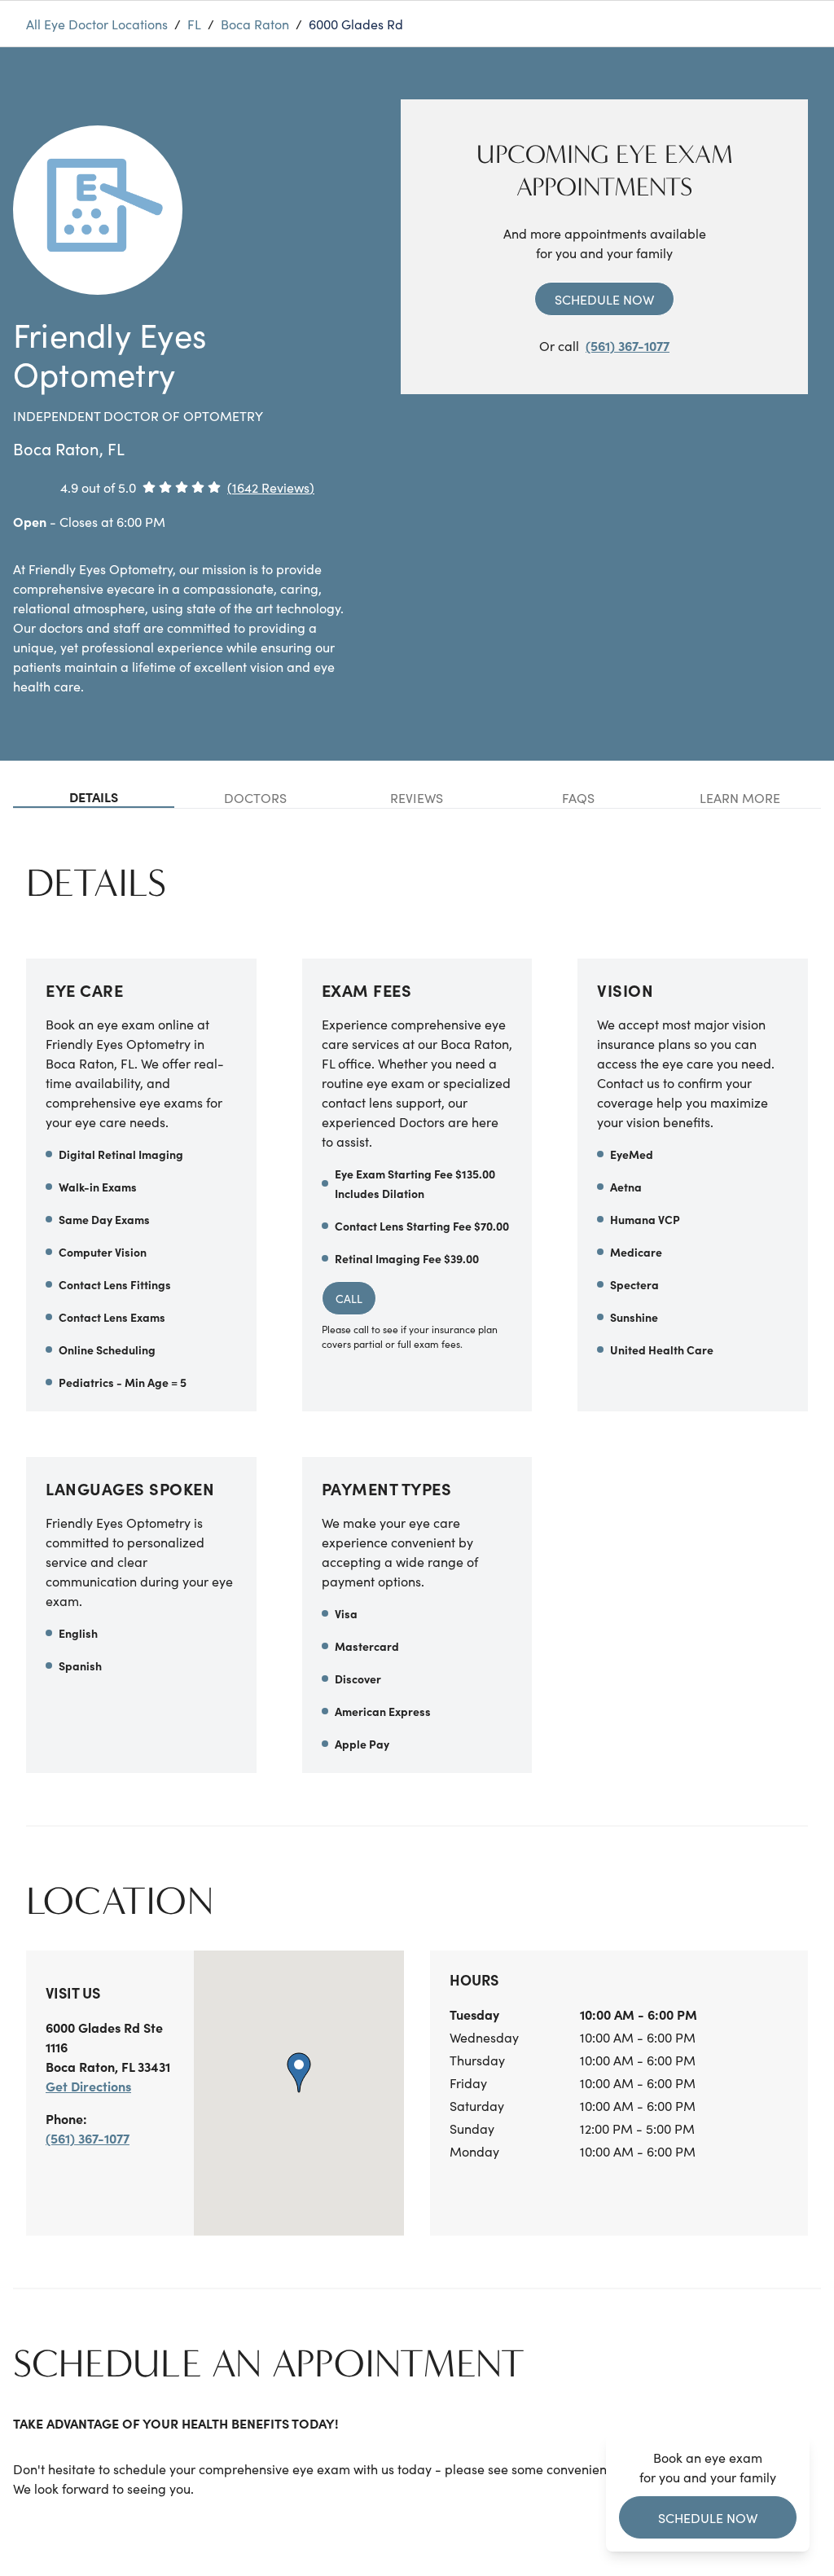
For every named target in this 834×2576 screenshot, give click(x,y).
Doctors (255, 797)
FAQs (578, 797)
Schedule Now (604, 299)
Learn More (740, 797)
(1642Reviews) (271, 487)
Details (94, 796)
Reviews (417, 797)
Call (349, 1298)
